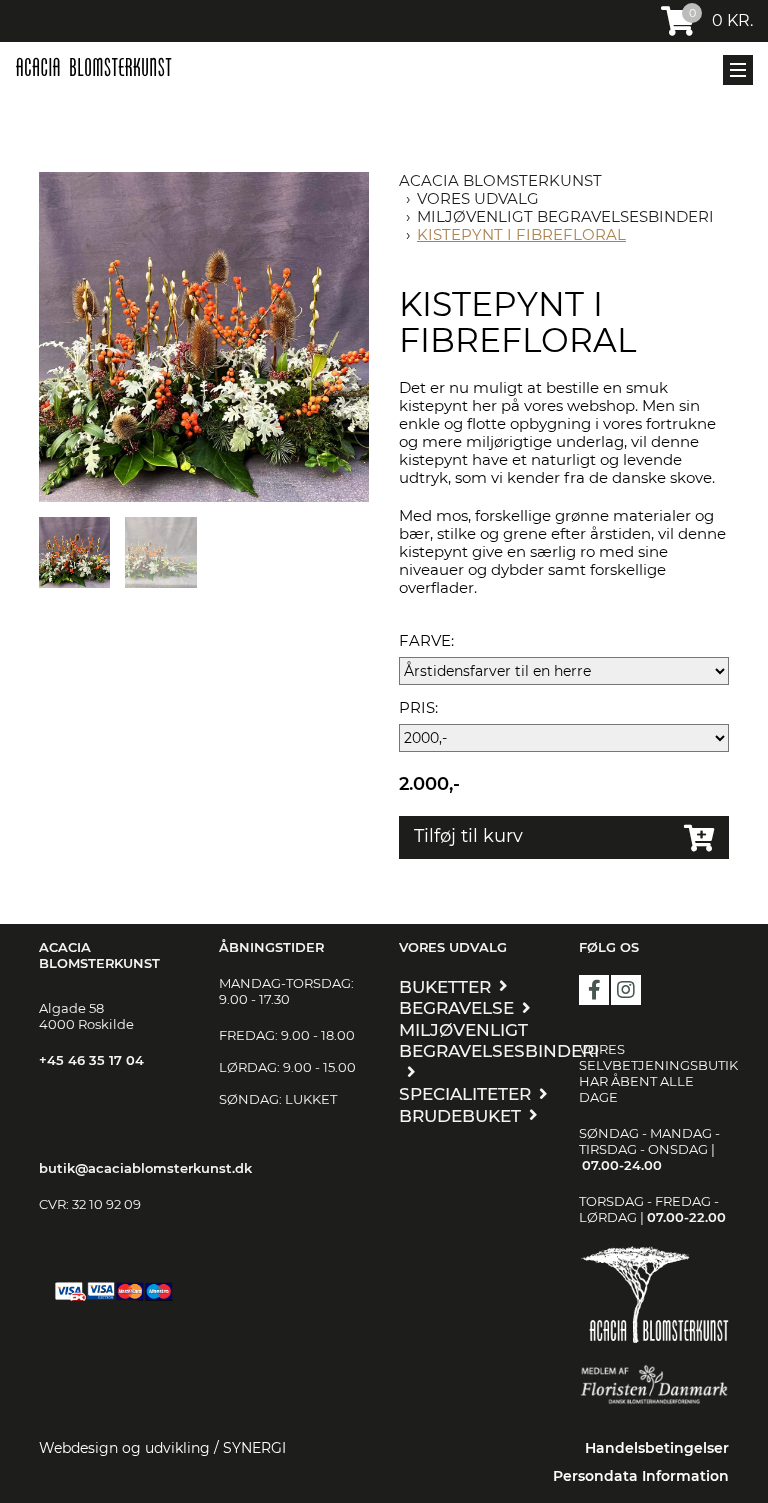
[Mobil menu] (738, 70)
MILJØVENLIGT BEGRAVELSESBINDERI (565, 216)
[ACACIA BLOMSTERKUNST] (93, 67)
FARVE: (426, 641)
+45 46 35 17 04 (91, 1060)
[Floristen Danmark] (654, 1384)
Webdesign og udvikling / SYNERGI (162, 1448)
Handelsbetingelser (657, 1448)
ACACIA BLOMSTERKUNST (500, 180)
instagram (626, 990)
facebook (594, 990)
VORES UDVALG (478, 198)
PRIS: (418, 708)
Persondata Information (641, 1476)
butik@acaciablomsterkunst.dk (145, 1168)
